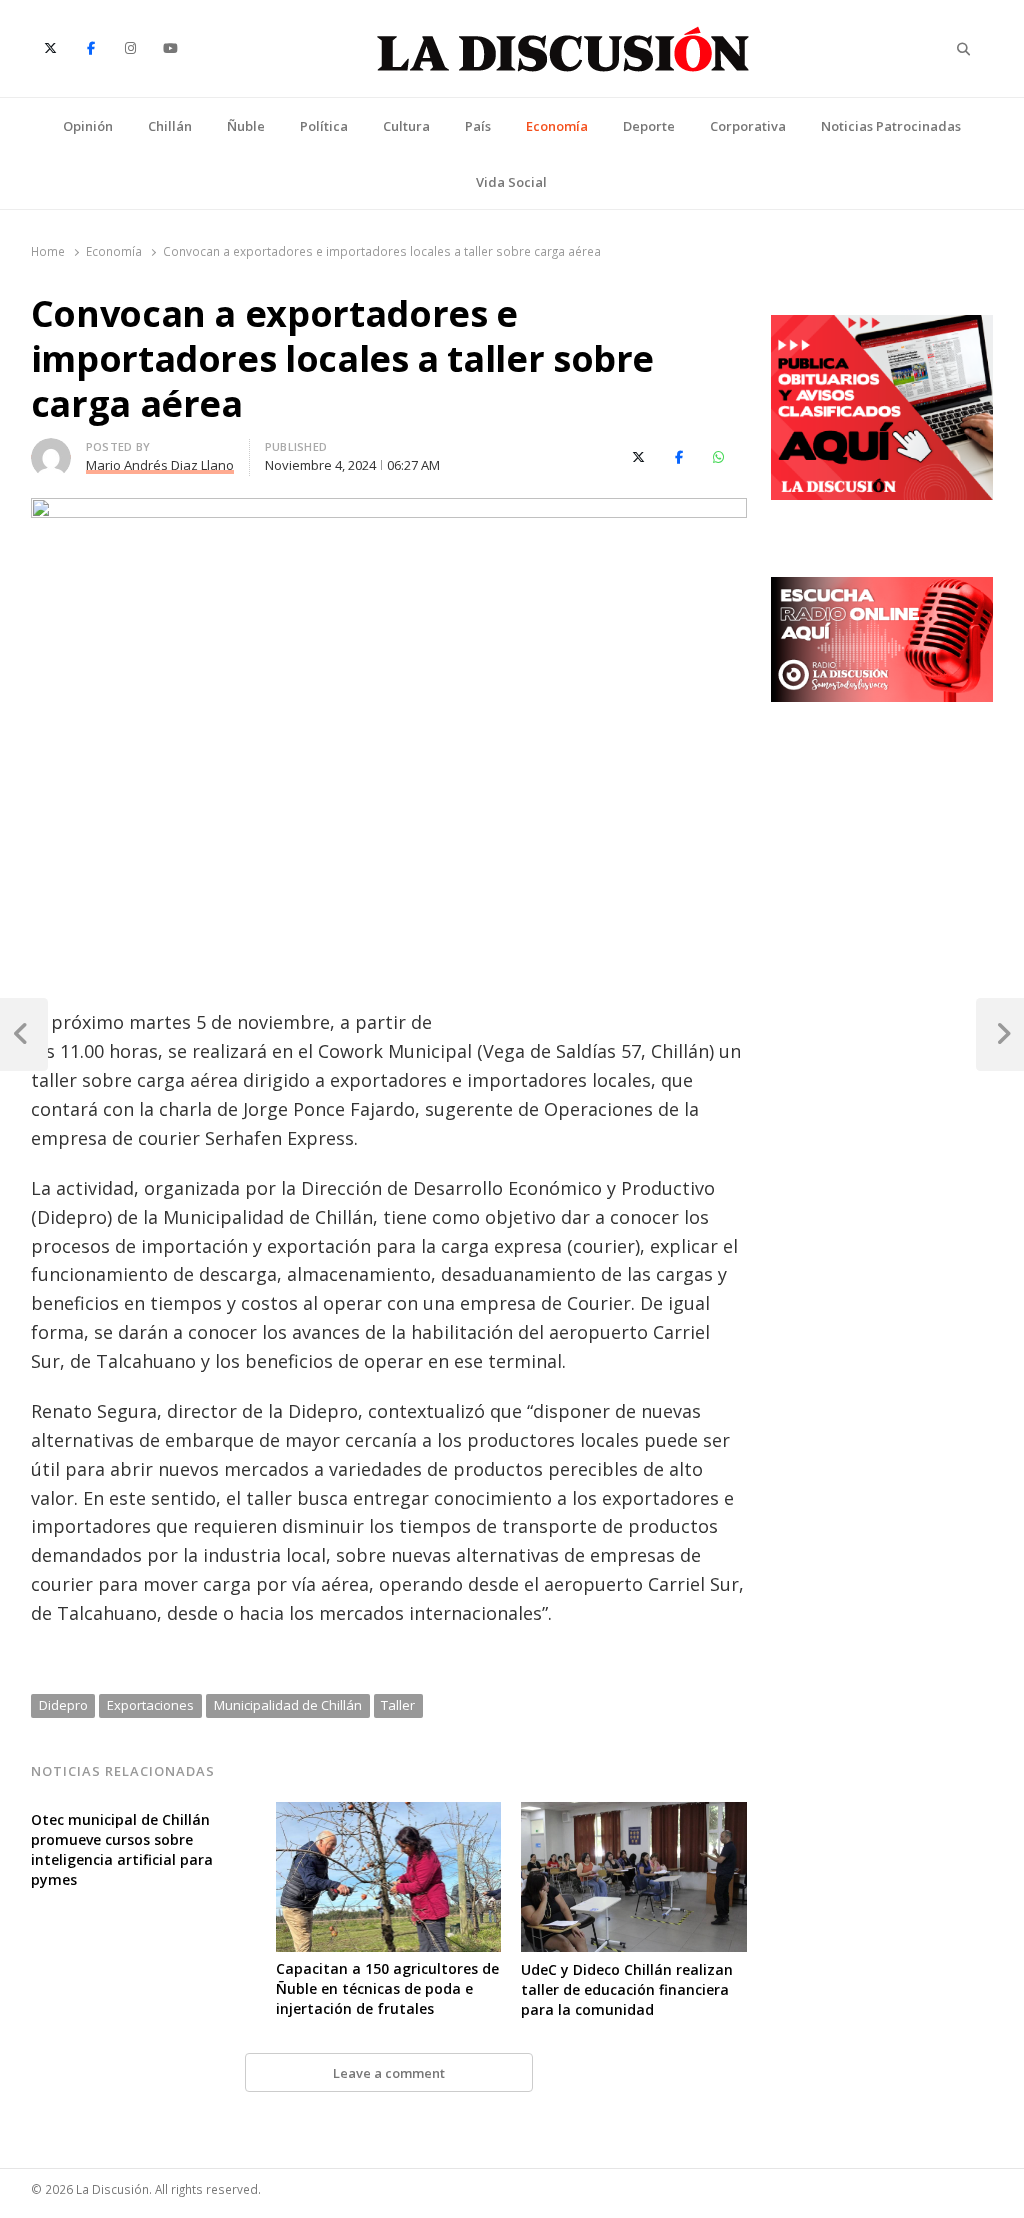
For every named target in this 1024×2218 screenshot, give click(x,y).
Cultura (406, 126)
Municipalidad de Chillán (288, 1705)
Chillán (170, 126)
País (478, 126)
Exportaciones (150, 1705)
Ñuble (246, 126)
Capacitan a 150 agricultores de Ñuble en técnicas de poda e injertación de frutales (387, 1988)
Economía (557, 126)
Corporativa (748, 126)
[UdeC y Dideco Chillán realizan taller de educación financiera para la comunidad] (633, 1814)
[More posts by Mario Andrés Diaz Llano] (51, 450)
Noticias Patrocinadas (891, 126)
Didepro (63, 1705)
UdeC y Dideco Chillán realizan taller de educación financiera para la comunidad (627, 1989)
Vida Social (511, 182)
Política (324, 126)
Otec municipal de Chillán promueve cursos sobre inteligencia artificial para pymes (122, 1849)
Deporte (649, 126)
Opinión (88, 126)
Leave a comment (389, 2073)
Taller (398, 1705)
